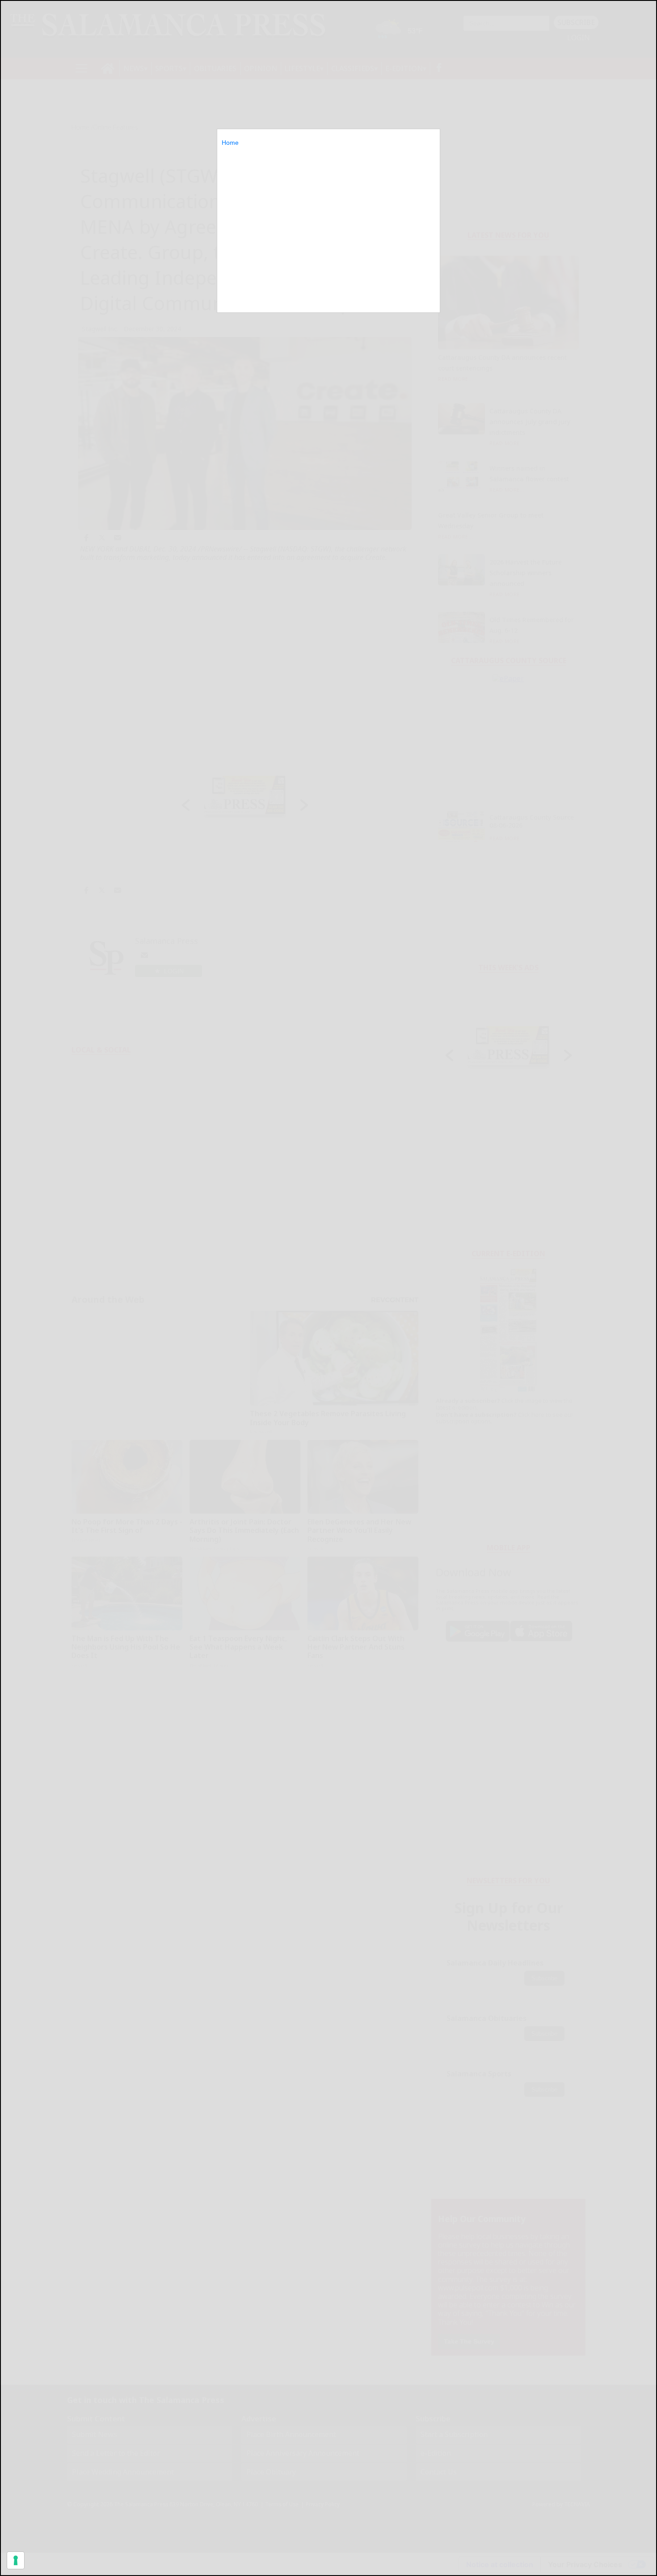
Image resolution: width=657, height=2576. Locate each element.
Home (230, 143)
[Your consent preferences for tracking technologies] (16, 2560)
